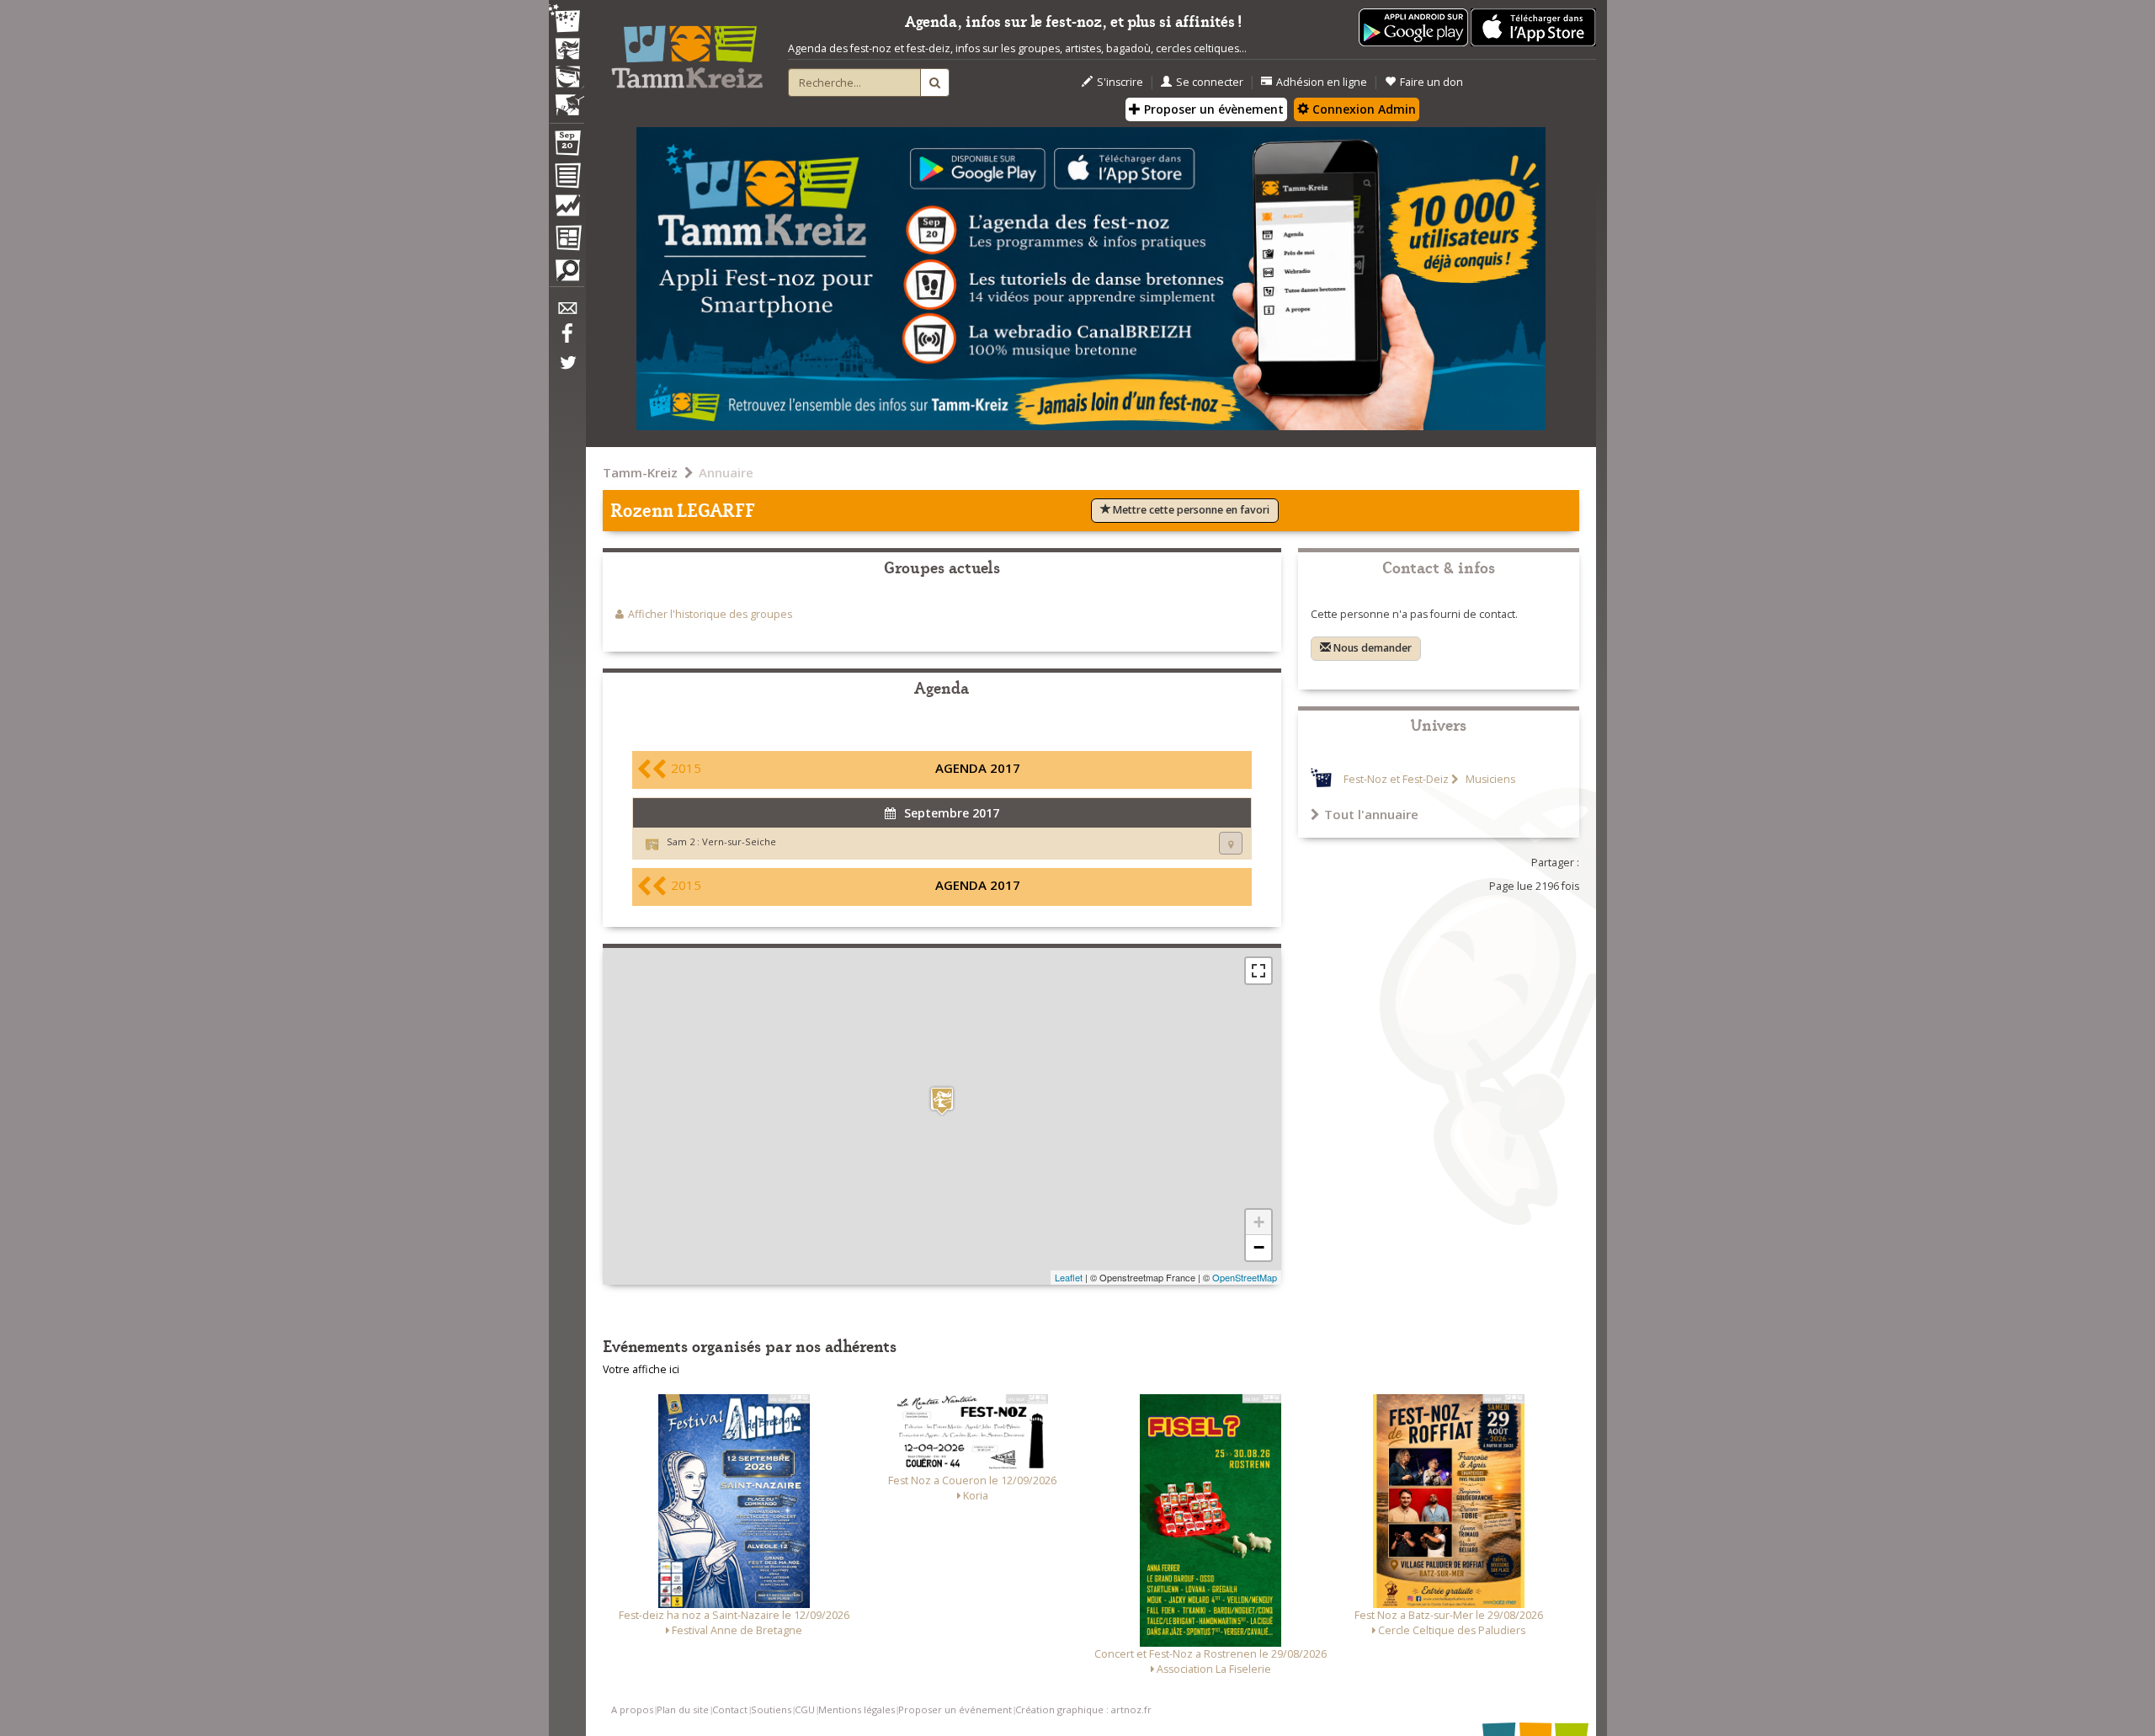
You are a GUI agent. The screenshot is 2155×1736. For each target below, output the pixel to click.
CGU (805, 1709)
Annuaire (726, 472)
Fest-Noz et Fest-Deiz (1396, 779)
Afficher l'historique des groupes (710, 614)
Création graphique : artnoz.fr (1083, 1709)
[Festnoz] (567, 20)
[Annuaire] (567, 178)
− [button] (1259, 1247)
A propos (632, 1709)
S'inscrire (1120, 82)
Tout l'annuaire (1371, 814)
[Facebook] (567, 339)
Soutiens (771, 1709)
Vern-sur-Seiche (739, 841)
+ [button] (1259, 1222)
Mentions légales (857, 1709)
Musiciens (1489, 779)
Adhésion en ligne (1322, 82)
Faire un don (1431, 82)
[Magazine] (567, 240)
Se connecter (1210, 82)
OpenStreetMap (1245, 1277)
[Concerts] (567, 51)
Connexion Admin (1362, 109)
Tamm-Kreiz (640, 472)
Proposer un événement (955, 1709)
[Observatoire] (567, 210)
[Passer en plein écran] (1258, 971)
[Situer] (1231, 843)
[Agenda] (567, 146)
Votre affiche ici (641, 1369)
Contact (730, 1709)
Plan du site (683, 1709)
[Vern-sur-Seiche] (942, 1101)
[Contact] (567, 313)
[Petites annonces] (567, 274)
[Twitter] (567, 371)
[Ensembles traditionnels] (567, 99)
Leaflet (1069, 1277)
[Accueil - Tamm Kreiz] (687, 51)
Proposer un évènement (1212, 109)
